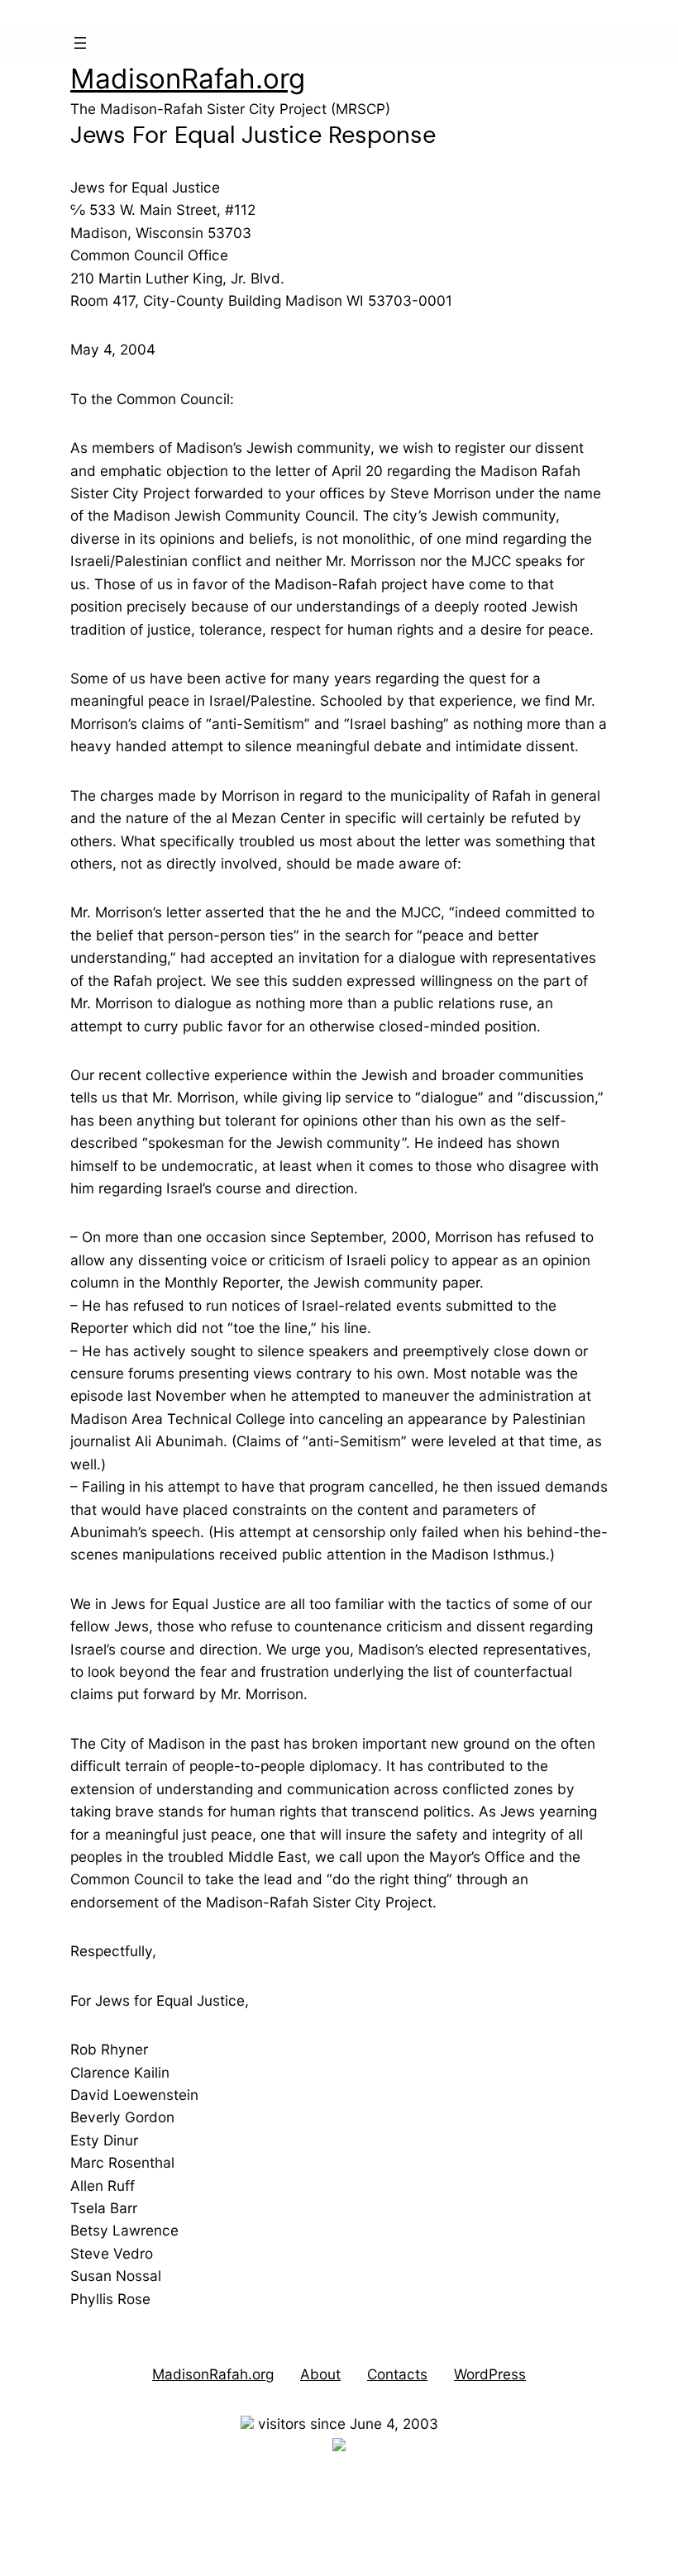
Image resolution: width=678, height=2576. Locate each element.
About (320, 2374)
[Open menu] (80, 43)
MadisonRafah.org (188, 79)
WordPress (490, 2374)
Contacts (397, 2374)
